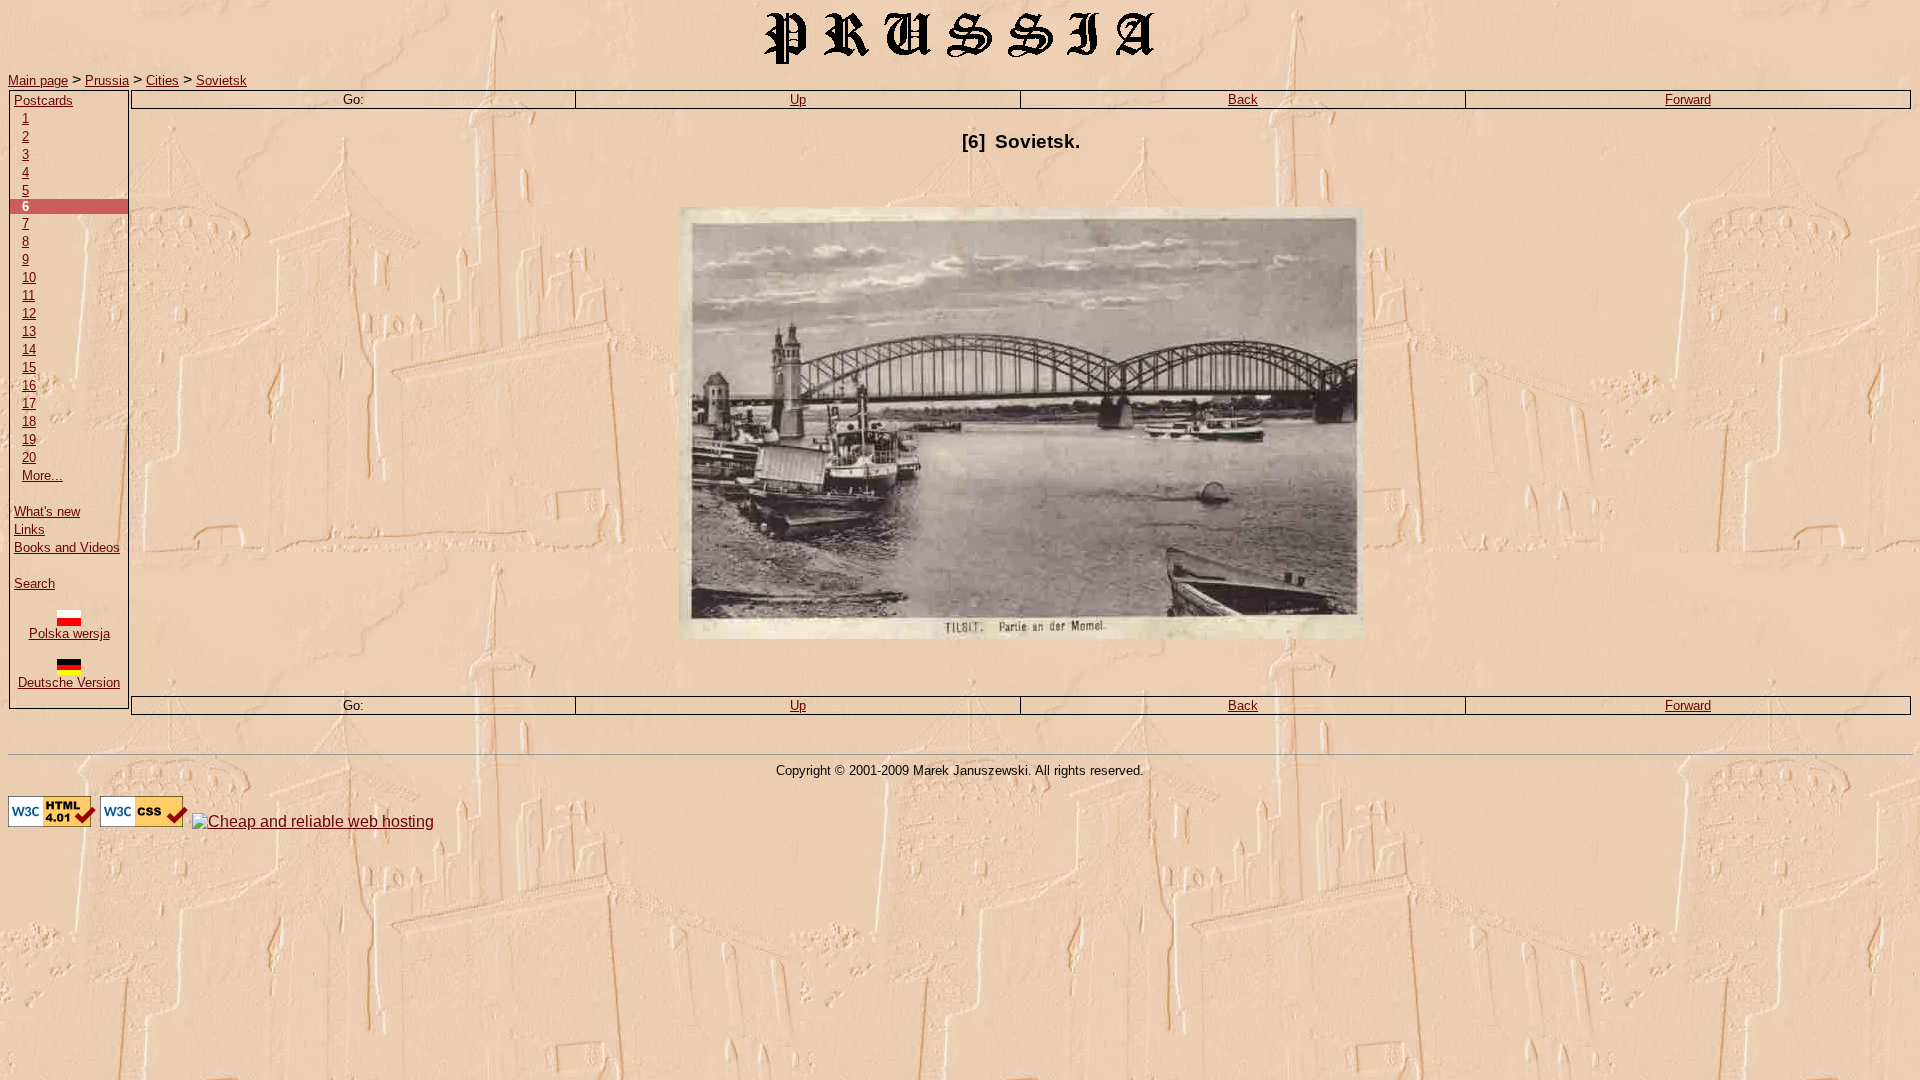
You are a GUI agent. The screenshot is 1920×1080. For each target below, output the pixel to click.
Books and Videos (67, 547)
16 (29, 385)
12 (29, 313)
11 (28, 295)
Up (798, 99)
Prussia (107, 80)
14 (29, 349)
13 (29, 331)
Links (29, 529)
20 (29, 457)
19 (29, 439)
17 (29, 403)
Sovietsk (221, 80)
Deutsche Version (69, 682)
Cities (162, 80)
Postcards (43, 100)
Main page (38, 80)
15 (29, 367)
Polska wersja (69, 633)
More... (42, 475)
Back (1243, 99)
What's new (47, 511)
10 (29, 277)
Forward (1688, 99)
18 (29, 421)
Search (34, 583)
